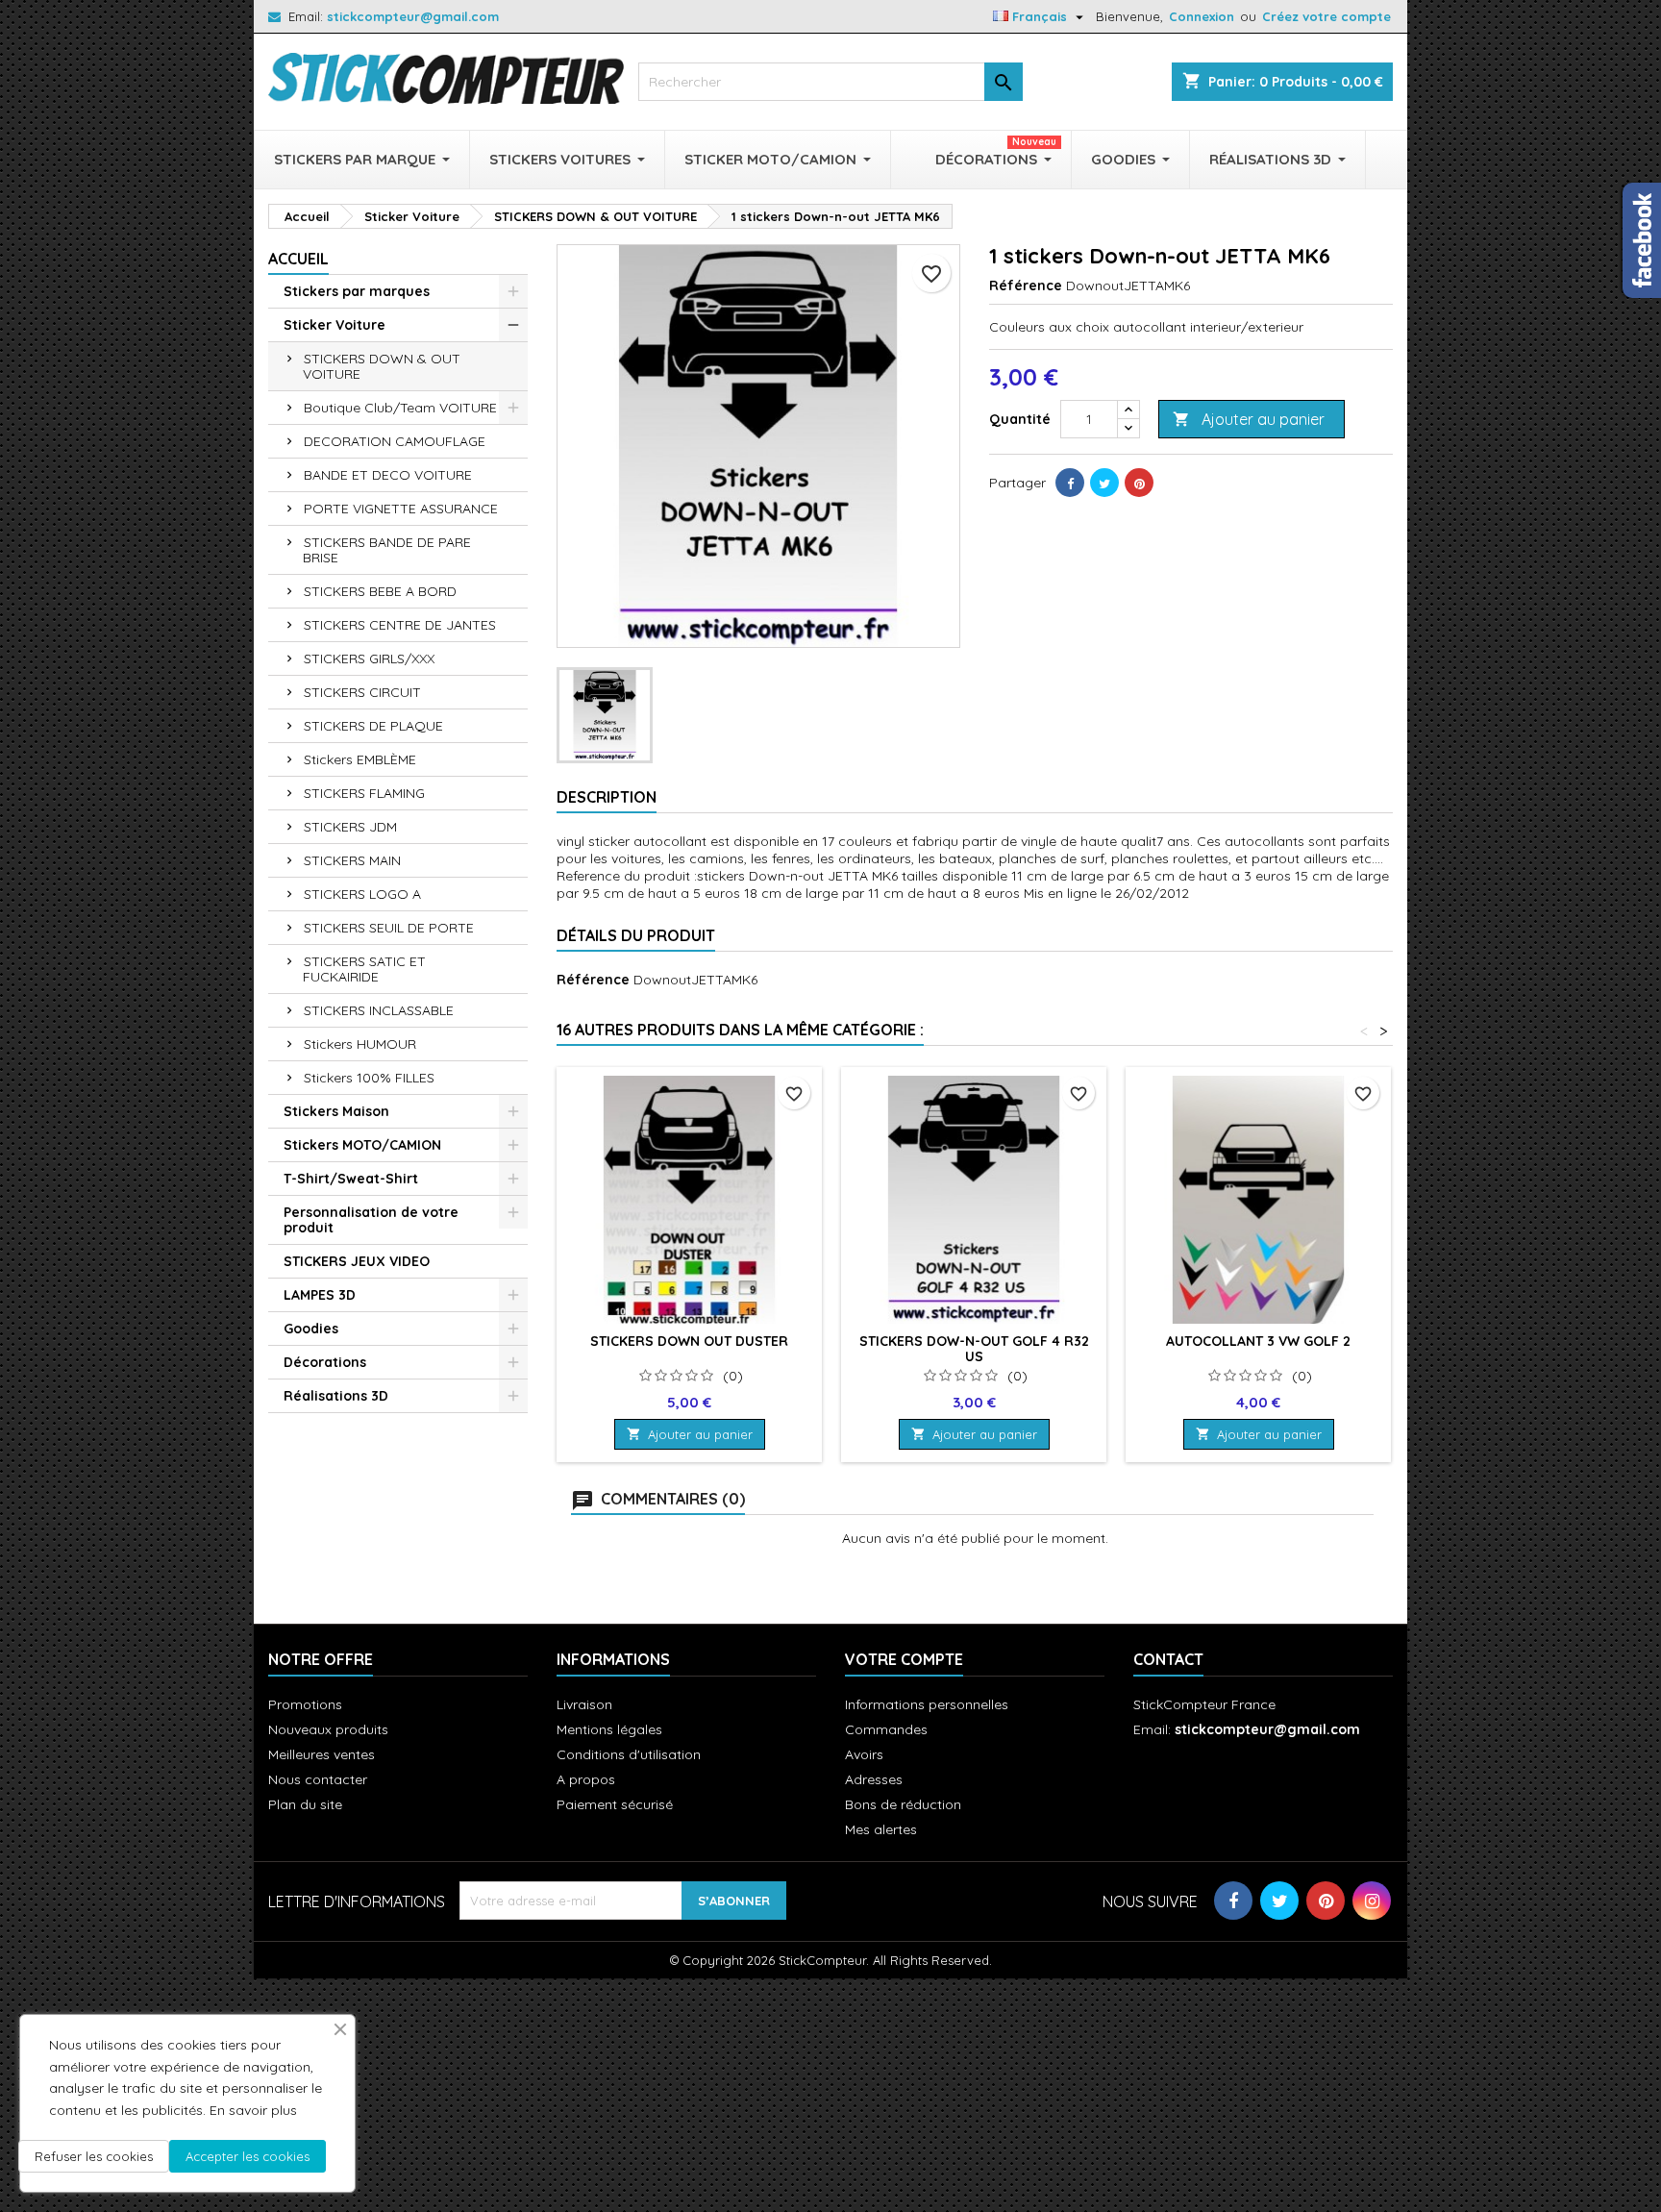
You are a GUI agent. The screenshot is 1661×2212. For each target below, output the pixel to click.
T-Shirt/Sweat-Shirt (351, 1179)
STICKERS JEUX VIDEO (357, 1261)
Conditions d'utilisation (629, 1754)
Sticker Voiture (335, 325)
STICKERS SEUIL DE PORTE (389, 928)
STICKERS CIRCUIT (362, 692)
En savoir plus (253, 2110)
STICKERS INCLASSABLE (379, 1010)
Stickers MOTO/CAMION (362, 1145)
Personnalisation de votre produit (371, 1220)
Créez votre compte (1326, 16)
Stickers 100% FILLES (369, 1078)
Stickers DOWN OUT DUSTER (689, 1341)
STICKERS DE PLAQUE (373, 726)
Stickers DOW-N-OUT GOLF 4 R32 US (974, 1349)
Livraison (584, 1704)
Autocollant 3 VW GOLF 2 (1258, 1341)
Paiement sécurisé (615, 1804)
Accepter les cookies (248, 2156)
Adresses (874, 1779)
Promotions (305, 1704)
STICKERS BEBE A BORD (380, 591)
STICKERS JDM (350, 827)
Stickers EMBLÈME (360, 759)
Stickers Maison (336, 1111)
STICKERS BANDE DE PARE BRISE (387, 550)
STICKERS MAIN (352, 860)
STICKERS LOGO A (362, 894)
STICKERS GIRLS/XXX (369, 659)
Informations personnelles (927, 1704)
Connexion (1202, 16)
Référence (1026, 286)
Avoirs (864, 1754)
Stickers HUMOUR (360, 1044)
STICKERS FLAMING (364, 793)
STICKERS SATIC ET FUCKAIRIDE (364, 969)
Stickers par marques (357, 291)
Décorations (325, 1362)
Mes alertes (881, 1829)
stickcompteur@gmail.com (413, 16)
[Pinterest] (1139, 483)
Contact (1168, 1659)
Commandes (886, 1729)
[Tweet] (1104, 483)
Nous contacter (318, 1779)
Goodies (311, 1329)
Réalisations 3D (336, 1396)
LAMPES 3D (320, 1295)
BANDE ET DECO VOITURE (388, 475)
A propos (586, 1779)
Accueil (298, 259)
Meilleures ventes (322, 1754)
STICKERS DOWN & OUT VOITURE (382, 366)
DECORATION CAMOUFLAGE (395, 441)
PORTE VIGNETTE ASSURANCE (401, 509)
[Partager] (1070, 483)
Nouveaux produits (328, 1729)
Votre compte (904, 1659)
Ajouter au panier (1249, 419)
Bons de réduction (903, 1804)
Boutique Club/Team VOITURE (400, 408)
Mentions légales (609, 1729)
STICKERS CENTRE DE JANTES (400, 625)
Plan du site (305, 1804)
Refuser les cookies (94, 2156)
